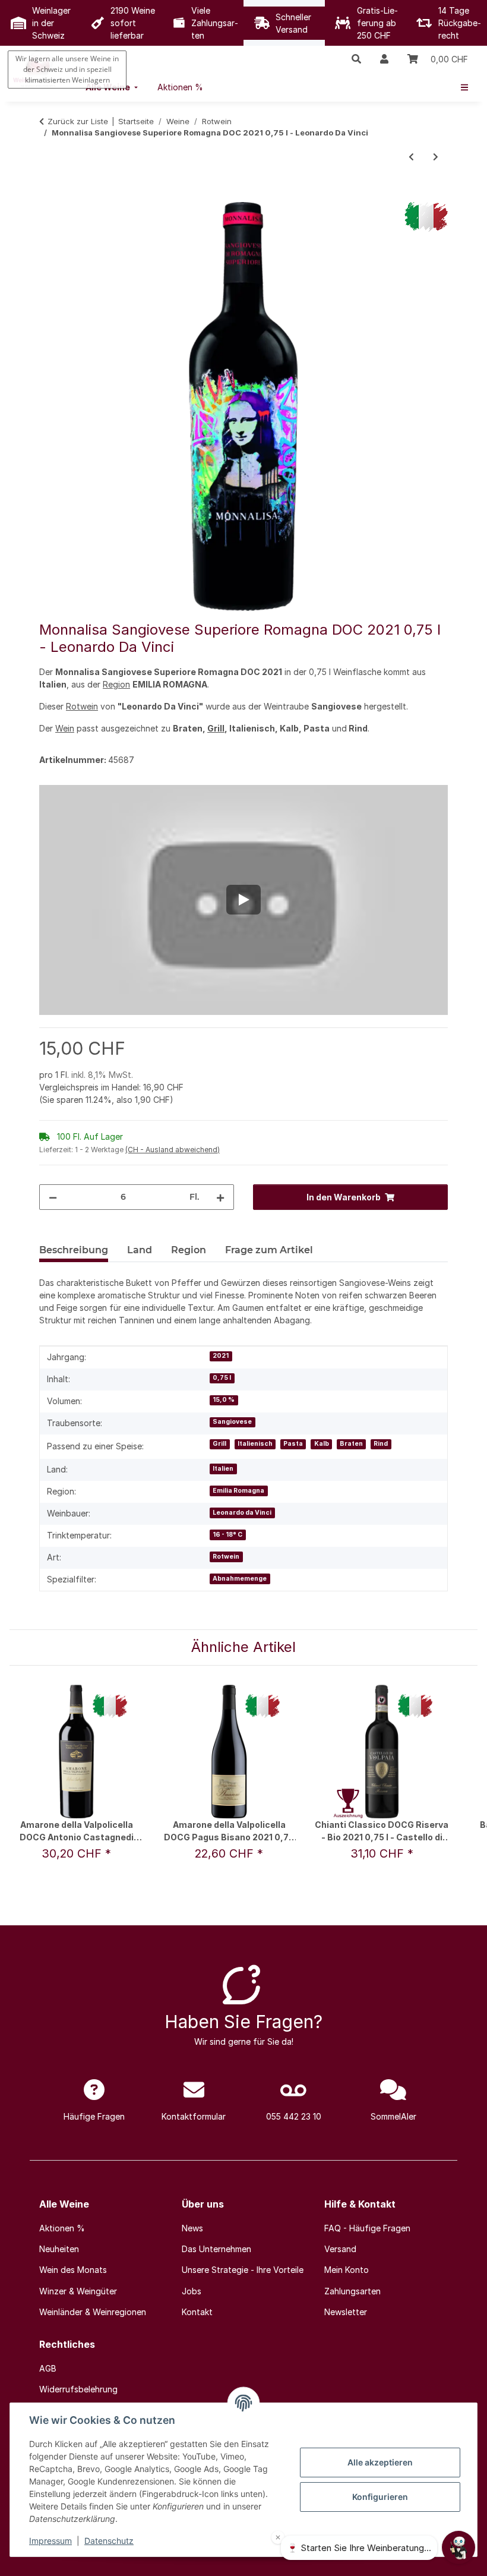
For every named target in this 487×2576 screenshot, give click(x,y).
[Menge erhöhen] (220, 1197)
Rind (381, 1444)
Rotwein (82, 706)
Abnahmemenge (240, 1579)
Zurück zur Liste (78, 121)
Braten (351, 1444)
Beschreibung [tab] (74, 1250)
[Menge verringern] (53, 1197)
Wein (65, 728)
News (192, 2228)
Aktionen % (62, 2228)
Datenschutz (109, 2541)
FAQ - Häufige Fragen (367, 2228)
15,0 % (224, 1400)
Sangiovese (232, 1422)
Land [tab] (140, 1250)
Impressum (50, 2541)
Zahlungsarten (352, 2291)
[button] (356, 59)
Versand (340, 2249)
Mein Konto (347, 2270)
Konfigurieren (380, 2497)
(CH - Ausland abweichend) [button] (173, 1150)
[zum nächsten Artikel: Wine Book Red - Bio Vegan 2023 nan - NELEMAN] (436, 157)
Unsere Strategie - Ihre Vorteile (243, 2270)
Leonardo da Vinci (242, 1513)
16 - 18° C (227, 1535)
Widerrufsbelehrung (78, 2389)
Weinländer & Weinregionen (93, 2312)
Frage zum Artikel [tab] (269, 1250)
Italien (223, 1469)
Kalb (322, 1444)
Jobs (192, 2291)
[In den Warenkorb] (49, 196)
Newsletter (346, 2312)
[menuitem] (180, 87)
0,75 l (222, 1378)
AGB (48, 2368)
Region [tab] (189, 1250)
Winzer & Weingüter (78, 2291)
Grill (216, 728)
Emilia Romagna (238, 1491)
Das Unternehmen (216, 2249)
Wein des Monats (73, 2270)
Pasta (293, 1444)
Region (116, 684)
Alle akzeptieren (380, 2462)
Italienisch (255, 1444)
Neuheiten (59, 2249)
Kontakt (197, 2312)
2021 (221, 1356)
